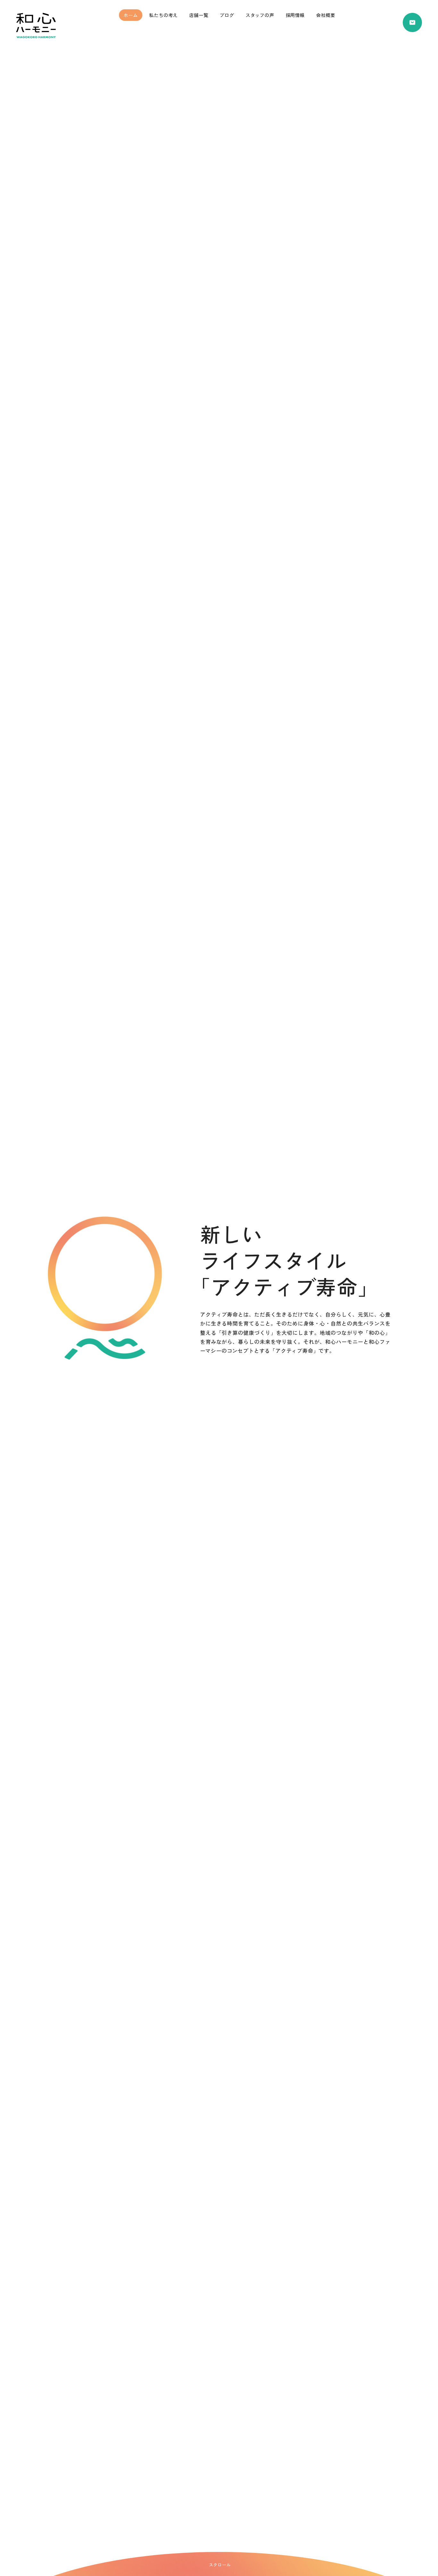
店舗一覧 (199, 15)
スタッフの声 (260, 15)
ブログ (227, 15)
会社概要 (326, 15)
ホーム (131, 15)
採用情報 (295, 15)
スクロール (220, 2565)
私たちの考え (163, 15)
